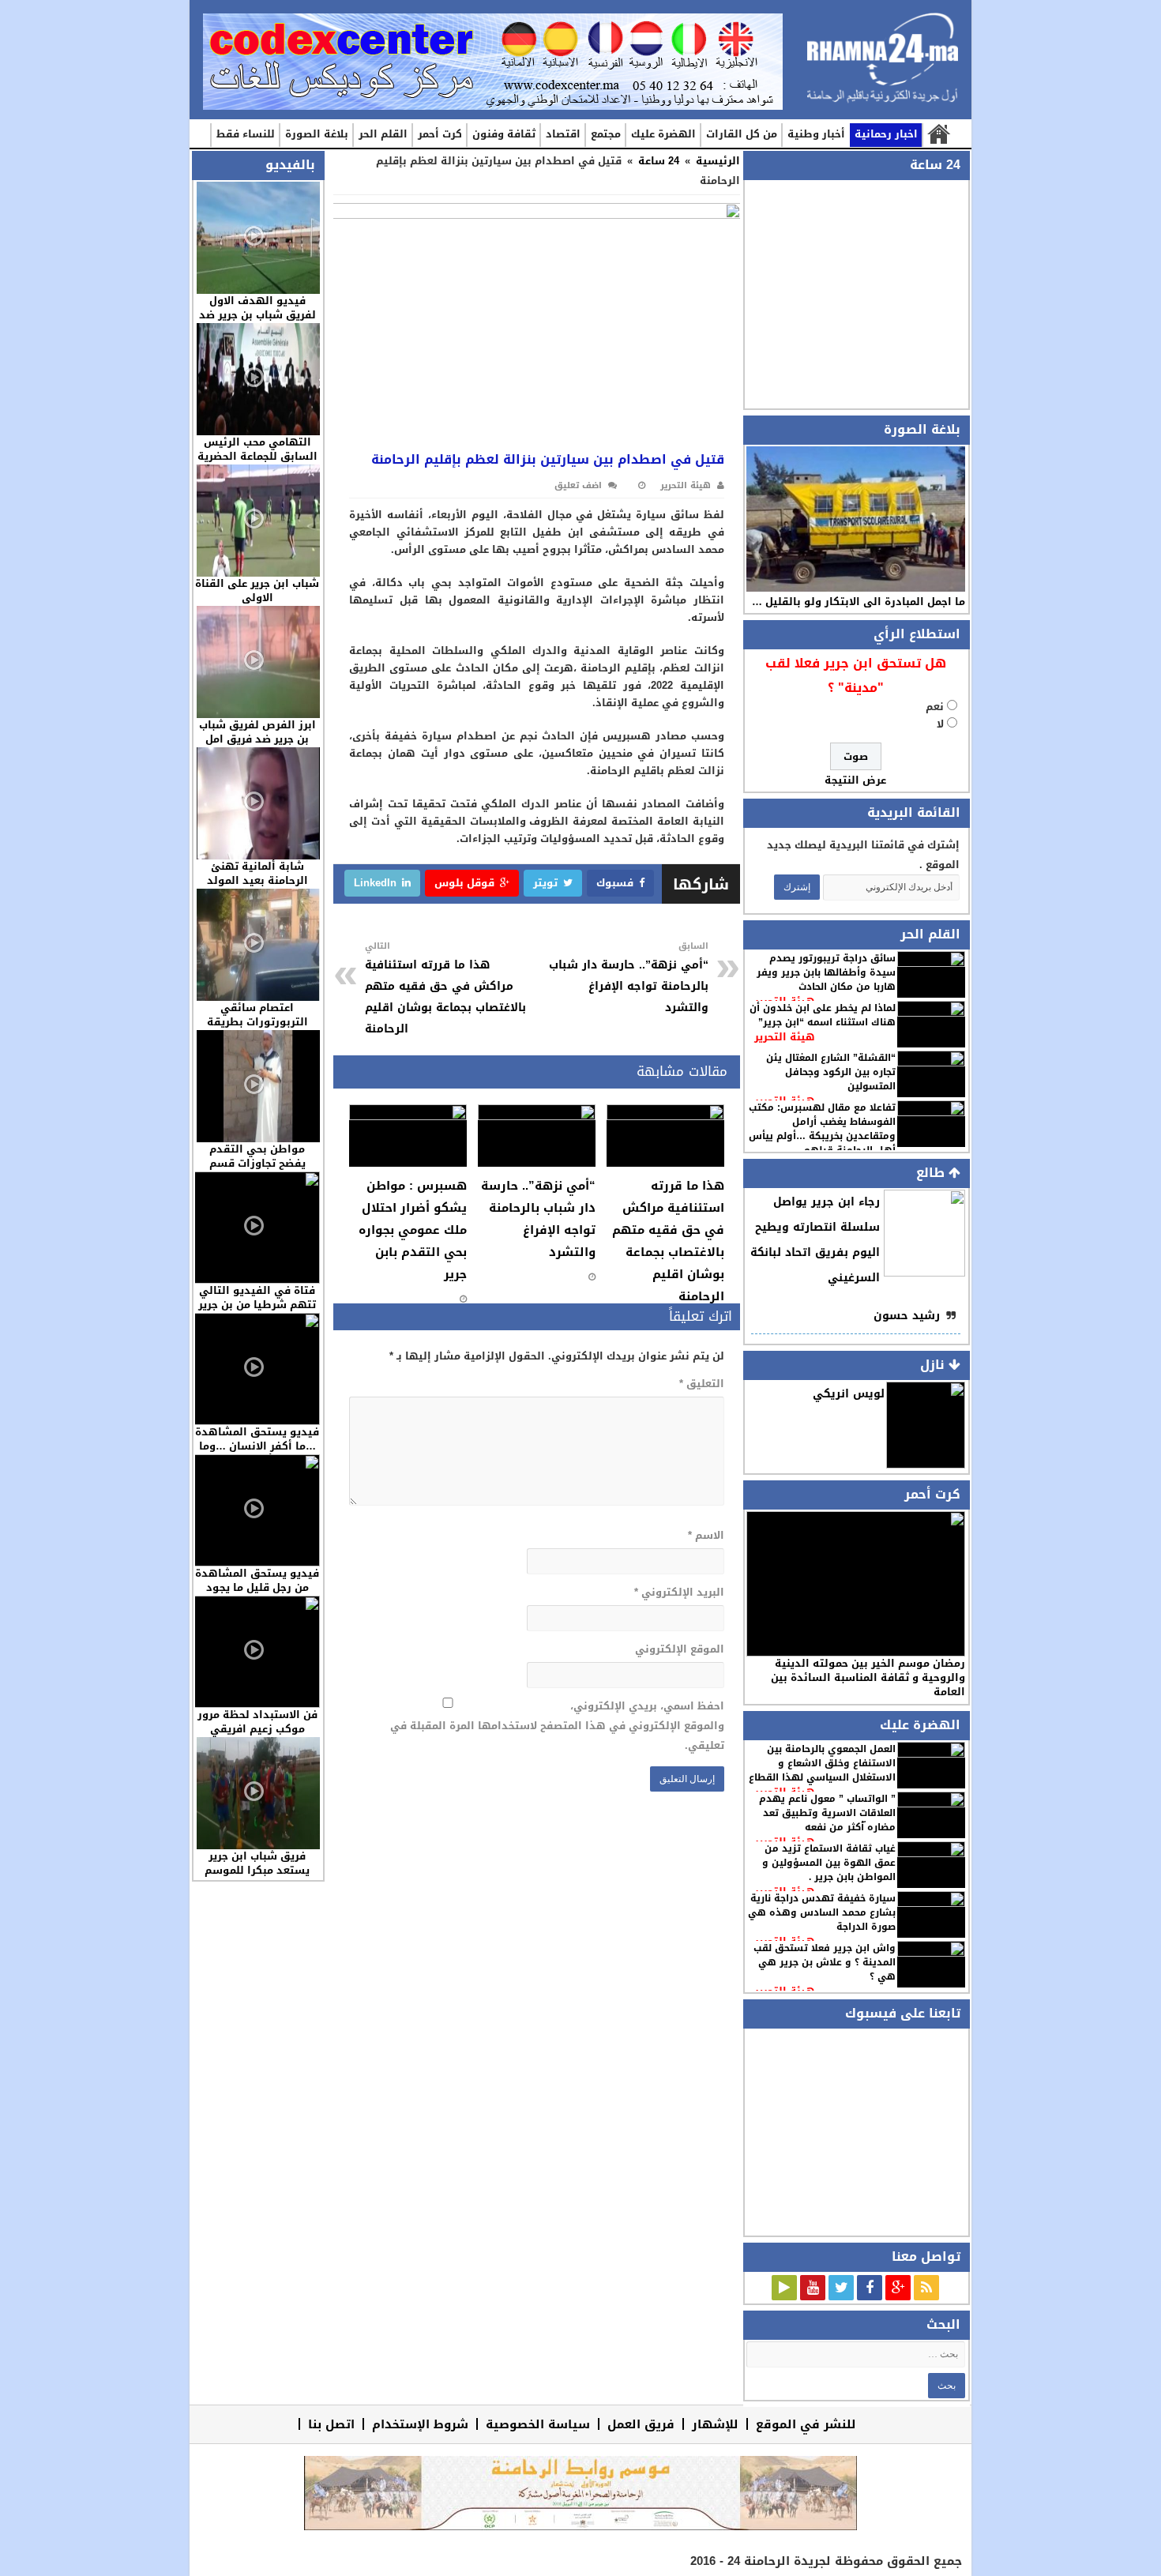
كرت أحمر (440, 134)
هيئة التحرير (785, 1037)
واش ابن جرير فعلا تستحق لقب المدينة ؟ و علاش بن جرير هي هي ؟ (825, 1962)
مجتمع (606, 134)
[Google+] (898, 2288)
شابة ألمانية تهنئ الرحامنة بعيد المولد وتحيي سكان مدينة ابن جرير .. (257, 887)
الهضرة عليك (663, 134)
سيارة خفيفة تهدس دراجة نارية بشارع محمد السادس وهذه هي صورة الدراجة (822, 1912)
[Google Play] (784, 2288)
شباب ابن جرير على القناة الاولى (257, 590)
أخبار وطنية (816, 134)
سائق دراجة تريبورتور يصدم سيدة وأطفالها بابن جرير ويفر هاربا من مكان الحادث (826, 972)
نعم (935, 707)
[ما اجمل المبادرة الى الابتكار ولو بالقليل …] (856, 519)
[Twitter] (841, 2288)
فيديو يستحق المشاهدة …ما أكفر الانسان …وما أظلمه (257, 1446)
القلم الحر (383, 134)
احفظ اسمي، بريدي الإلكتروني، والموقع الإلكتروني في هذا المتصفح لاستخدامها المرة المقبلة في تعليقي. (557, 1726)
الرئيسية (938, 135)
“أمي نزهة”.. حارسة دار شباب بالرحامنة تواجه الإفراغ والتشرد (629, 978)
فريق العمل (641, 2424)
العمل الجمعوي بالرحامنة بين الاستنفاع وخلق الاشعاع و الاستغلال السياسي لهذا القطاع (822, 1763)
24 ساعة (659, 161)
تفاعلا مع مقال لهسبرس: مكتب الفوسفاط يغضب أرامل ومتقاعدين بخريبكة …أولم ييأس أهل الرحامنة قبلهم (822, 1129)
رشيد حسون (907, 1316)
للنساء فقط (246, 134)
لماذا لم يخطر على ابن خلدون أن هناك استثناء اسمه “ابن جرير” (823, 1015)
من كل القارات (742, 134)
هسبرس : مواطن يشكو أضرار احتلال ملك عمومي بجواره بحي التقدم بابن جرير (413, 1230)
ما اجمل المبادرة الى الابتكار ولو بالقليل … (859, 602)
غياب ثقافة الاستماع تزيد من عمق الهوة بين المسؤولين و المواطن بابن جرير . (829, 1863)
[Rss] (926, 2288)
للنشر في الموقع (806, 2424)
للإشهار (715, 2424)
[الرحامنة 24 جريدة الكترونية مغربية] (883, 64)
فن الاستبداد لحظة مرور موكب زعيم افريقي (257, 1722)
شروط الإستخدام (420, 2424)
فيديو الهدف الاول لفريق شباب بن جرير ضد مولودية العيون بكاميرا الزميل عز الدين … (257, 322)
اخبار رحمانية (886, 134)
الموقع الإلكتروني (679, 1649)
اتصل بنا (331, 2424)
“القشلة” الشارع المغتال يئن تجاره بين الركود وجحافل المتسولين (831, 1072)
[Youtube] (813, 2288)
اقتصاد (563, 134)
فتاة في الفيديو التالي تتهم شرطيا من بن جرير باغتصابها (257, 1305)
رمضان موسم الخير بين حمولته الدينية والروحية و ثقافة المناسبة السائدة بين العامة (868, 1677)
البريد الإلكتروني (679, 1592)
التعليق (701, 1384)
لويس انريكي (849, 1394)
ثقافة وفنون (504, 134)
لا (940, 724)
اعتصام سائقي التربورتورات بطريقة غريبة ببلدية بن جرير (257, 1022)
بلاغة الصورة (317, 134)
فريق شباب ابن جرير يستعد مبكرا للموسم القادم (257, 1870)
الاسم (706, 1535)
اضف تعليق (578, 485)
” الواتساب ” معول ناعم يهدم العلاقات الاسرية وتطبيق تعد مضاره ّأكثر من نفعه (827, 1813)
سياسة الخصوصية (538, 2424)
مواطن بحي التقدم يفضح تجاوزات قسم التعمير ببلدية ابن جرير (257, 1163)
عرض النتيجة (855, 780)
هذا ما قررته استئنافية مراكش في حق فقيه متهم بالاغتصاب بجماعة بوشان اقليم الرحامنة (445, 989)
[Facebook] (870, 2288)
